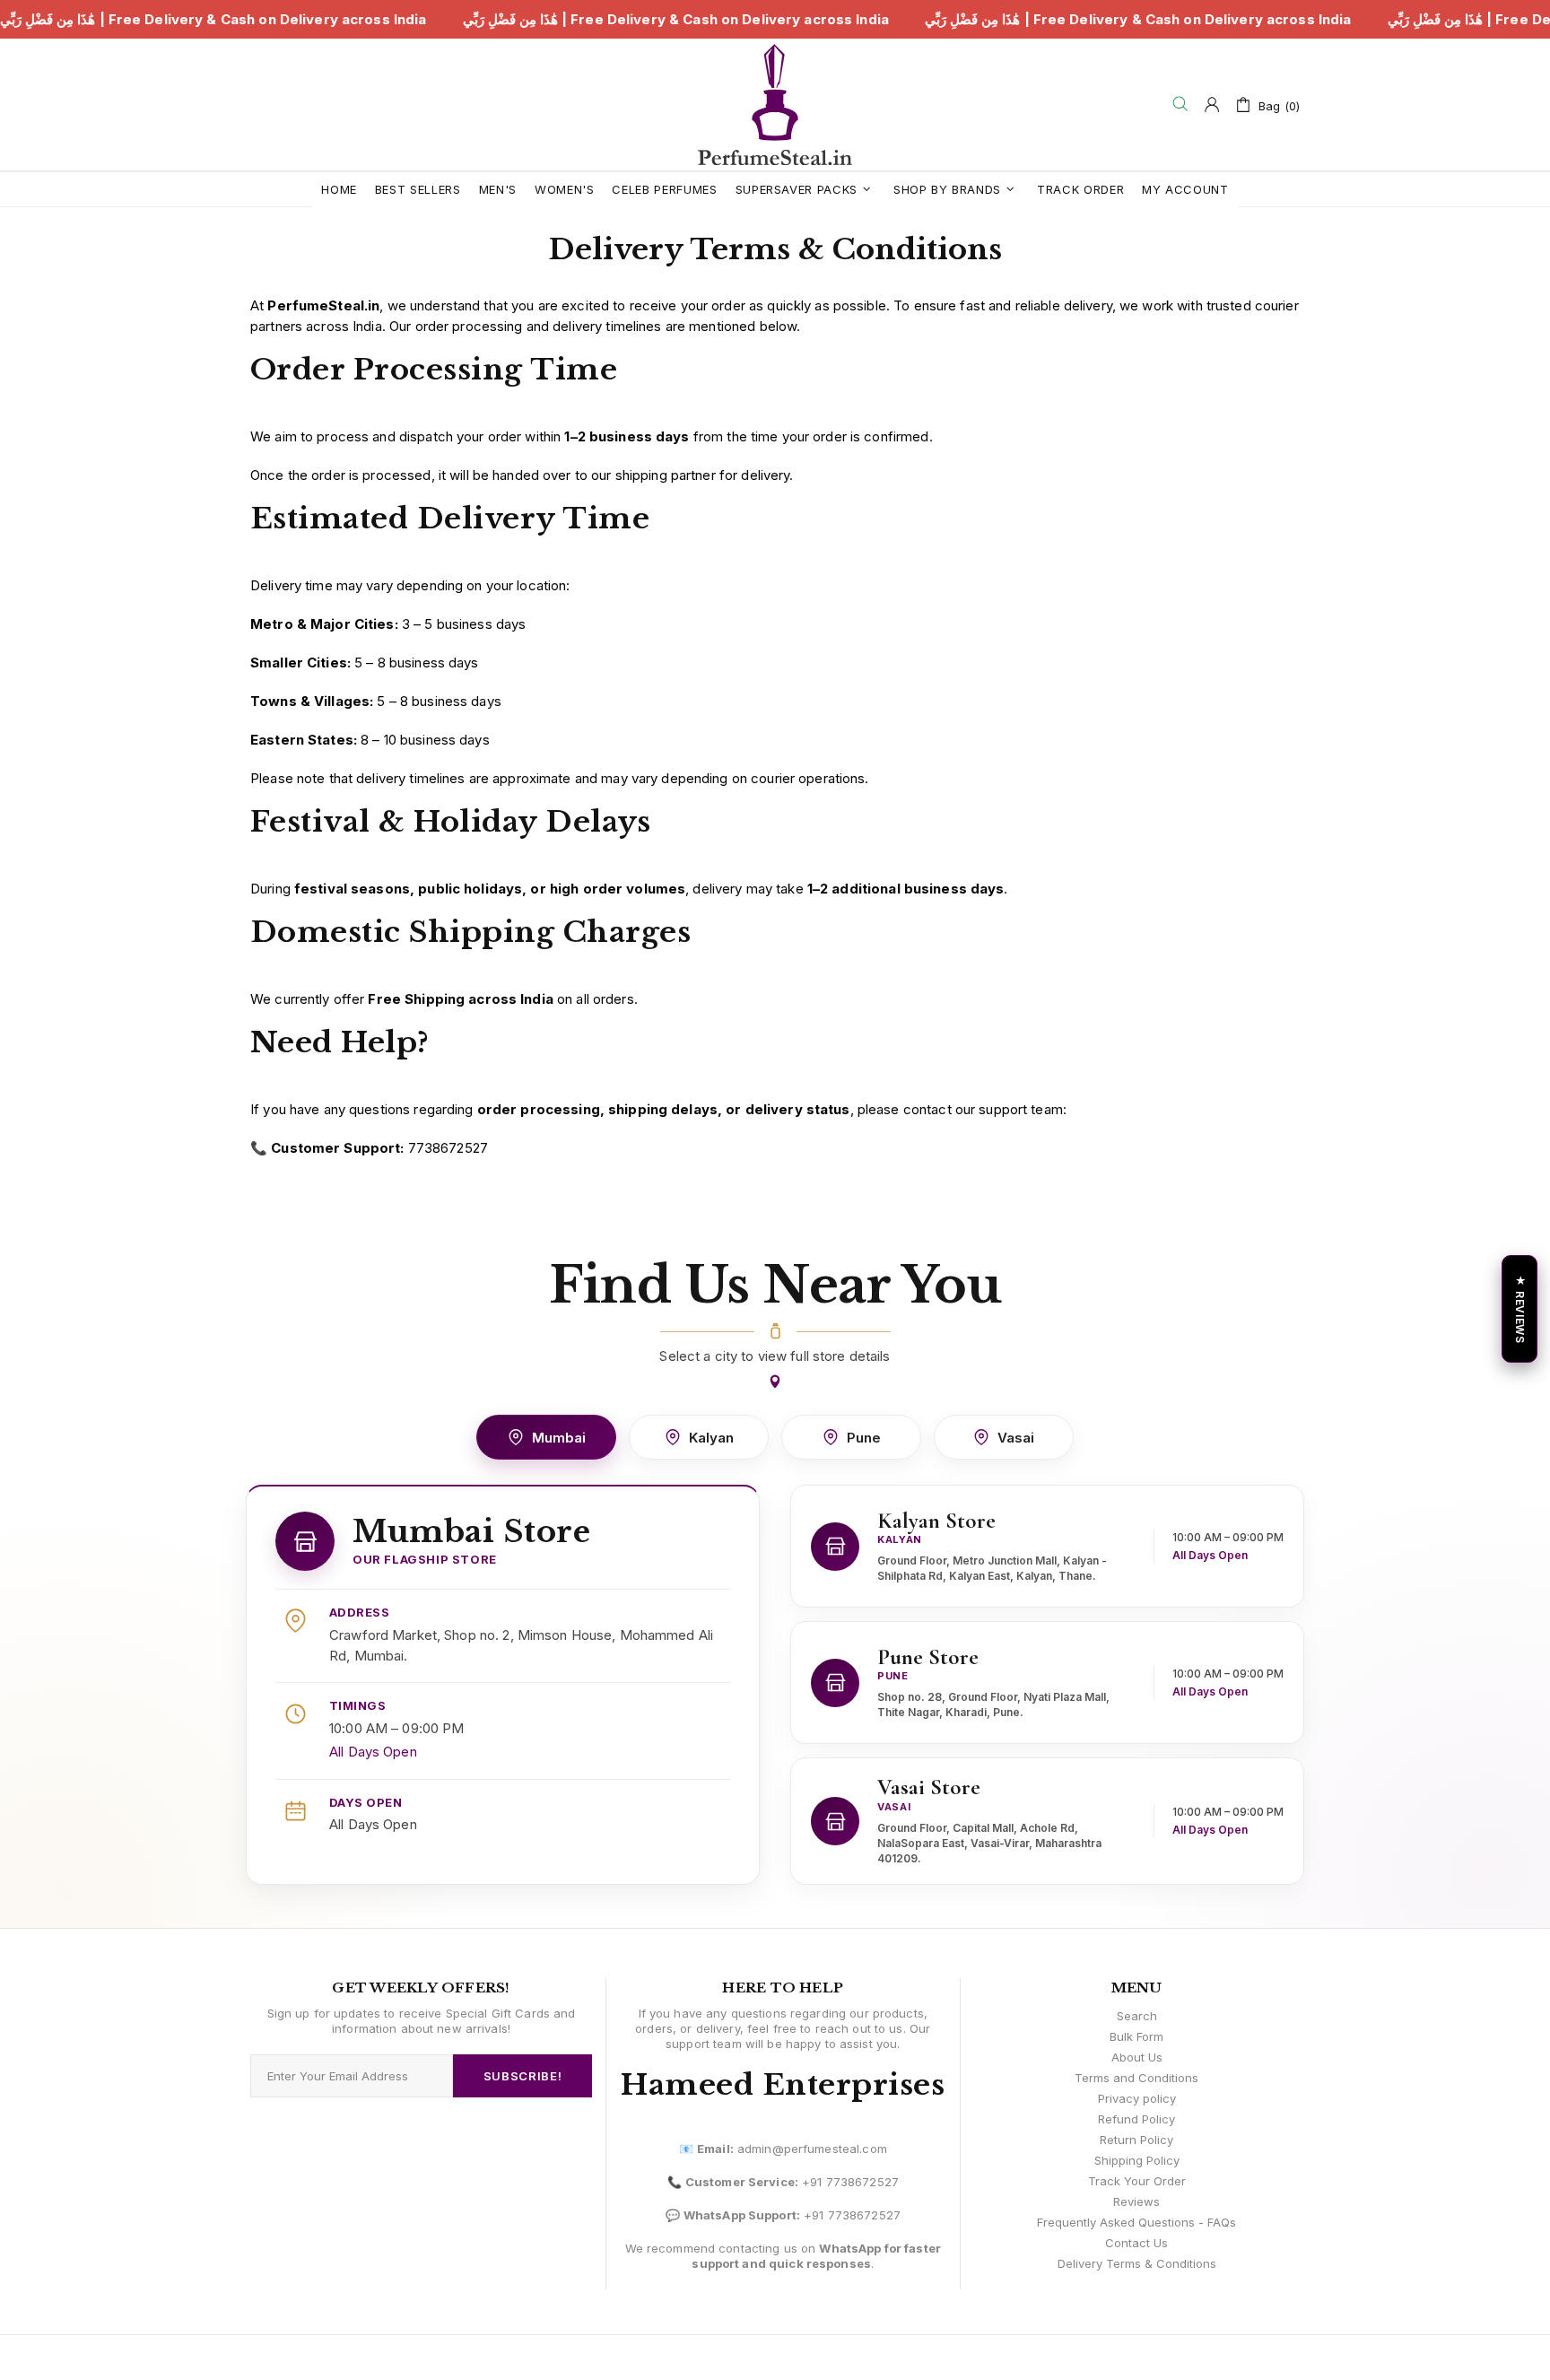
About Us (1137, 2057)
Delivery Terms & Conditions (1137, 2263)
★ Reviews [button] (1520, 1308)
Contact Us (1136, 2243)
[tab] (546, 1437)
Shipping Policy (1137, 2160)
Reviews (1136, 2201)
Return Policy (1136, 2140)
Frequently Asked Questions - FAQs (1136, 2222)
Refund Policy (1136, 2119)
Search (1137, 2016)
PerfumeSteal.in (775, 105)
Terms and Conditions (1136, 2078)
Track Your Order (1137, 2181)
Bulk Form (1136, 2036)
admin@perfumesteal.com (812, 2149)
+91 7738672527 (850, 2182)
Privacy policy (1137, 2098)
